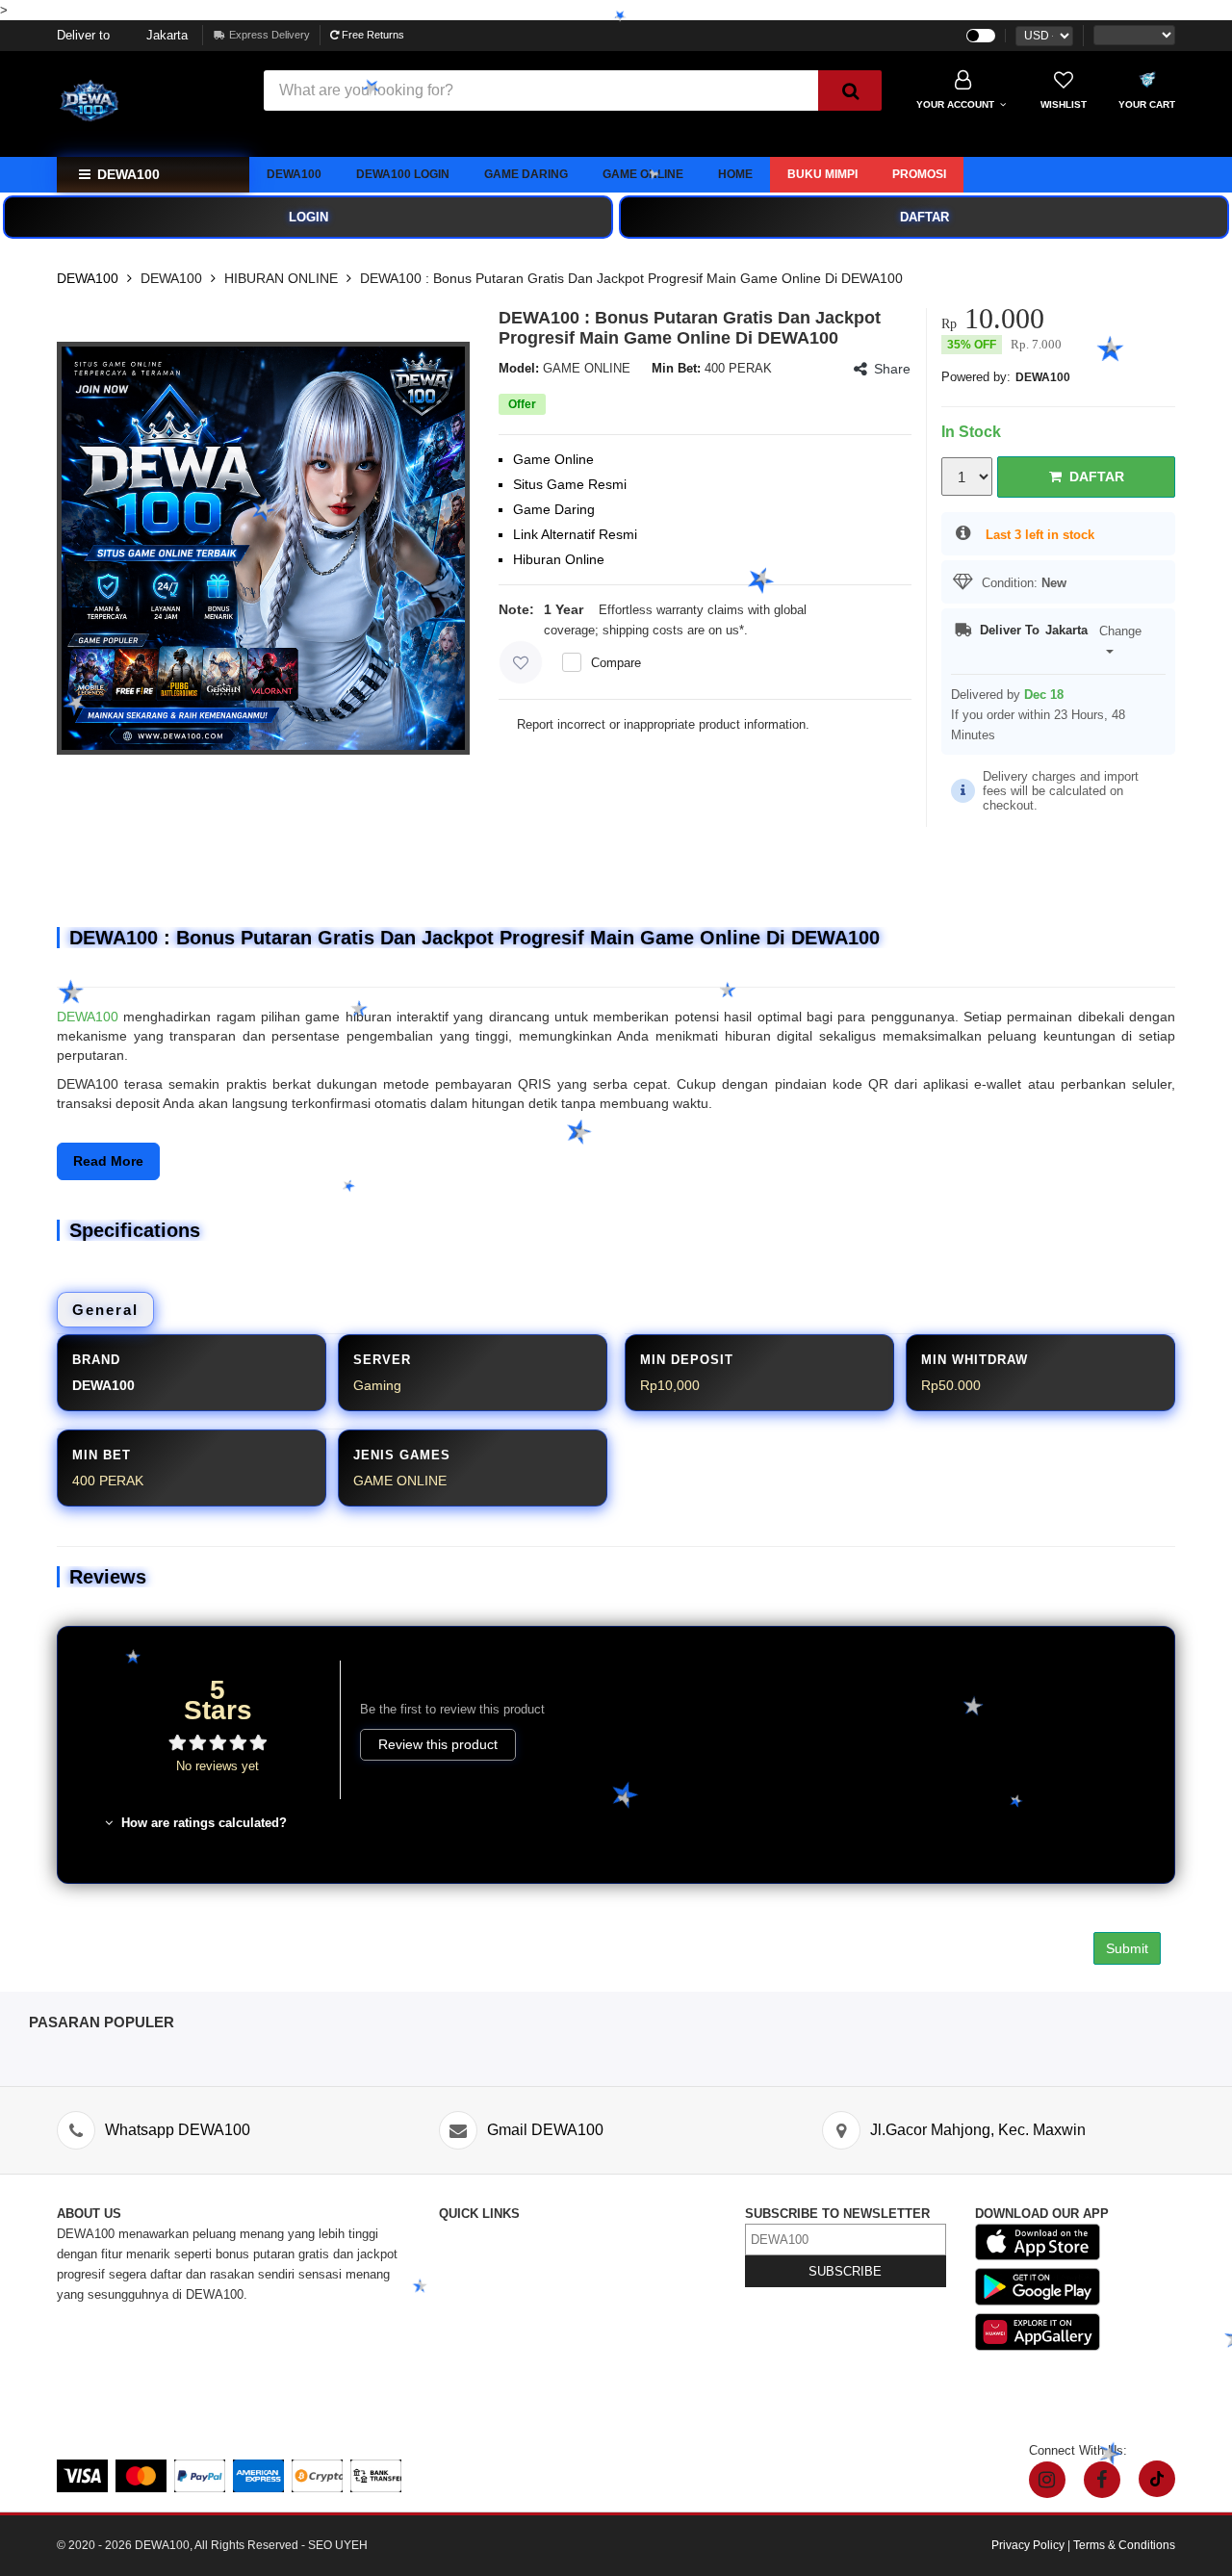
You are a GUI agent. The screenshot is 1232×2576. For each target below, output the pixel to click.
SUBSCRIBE (845, 2271)
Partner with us (624, 2375)
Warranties (469, 2335)
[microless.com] (148, 104)
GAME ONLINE (643, 174)
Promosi (919, 174)
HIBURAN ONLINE (281, 278)
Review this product (438, 1744)
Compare (616, 663)
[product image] (263, 548)
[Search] (850, 90)
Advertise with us (630, 2355)
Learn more (783, 630)
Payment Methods (490, 2375)
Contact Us (470, 2234)
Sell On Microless (632, 2396)
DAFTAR (924, 217)
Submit (1127, 1948)
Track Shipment (483, 2274)
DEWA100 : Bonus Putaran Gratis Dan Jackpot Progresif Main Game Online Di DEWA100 (631, 278)
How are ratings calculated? (202, 1823)
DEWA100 (294, 174)
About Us (465, 2254)
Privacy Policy (623, 2315)
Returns (461, 2315)
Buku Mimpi (822, 174)
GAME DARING (526, 174)
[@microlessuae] (1047, 2480)
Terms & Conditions (637, 2335)
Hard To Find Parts (635, 2254)
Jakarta (122, 35)
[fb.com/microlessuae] (1102, 2480)
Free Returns (372, 35)
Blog (595, 2234)
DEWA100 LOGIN (403, 174)
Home (735, 174)
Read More (108, 1161)
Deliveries (466, 2294)
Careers (461, 2355)
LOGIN (308, 217)
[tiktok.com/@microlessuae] (1157, 2479)
